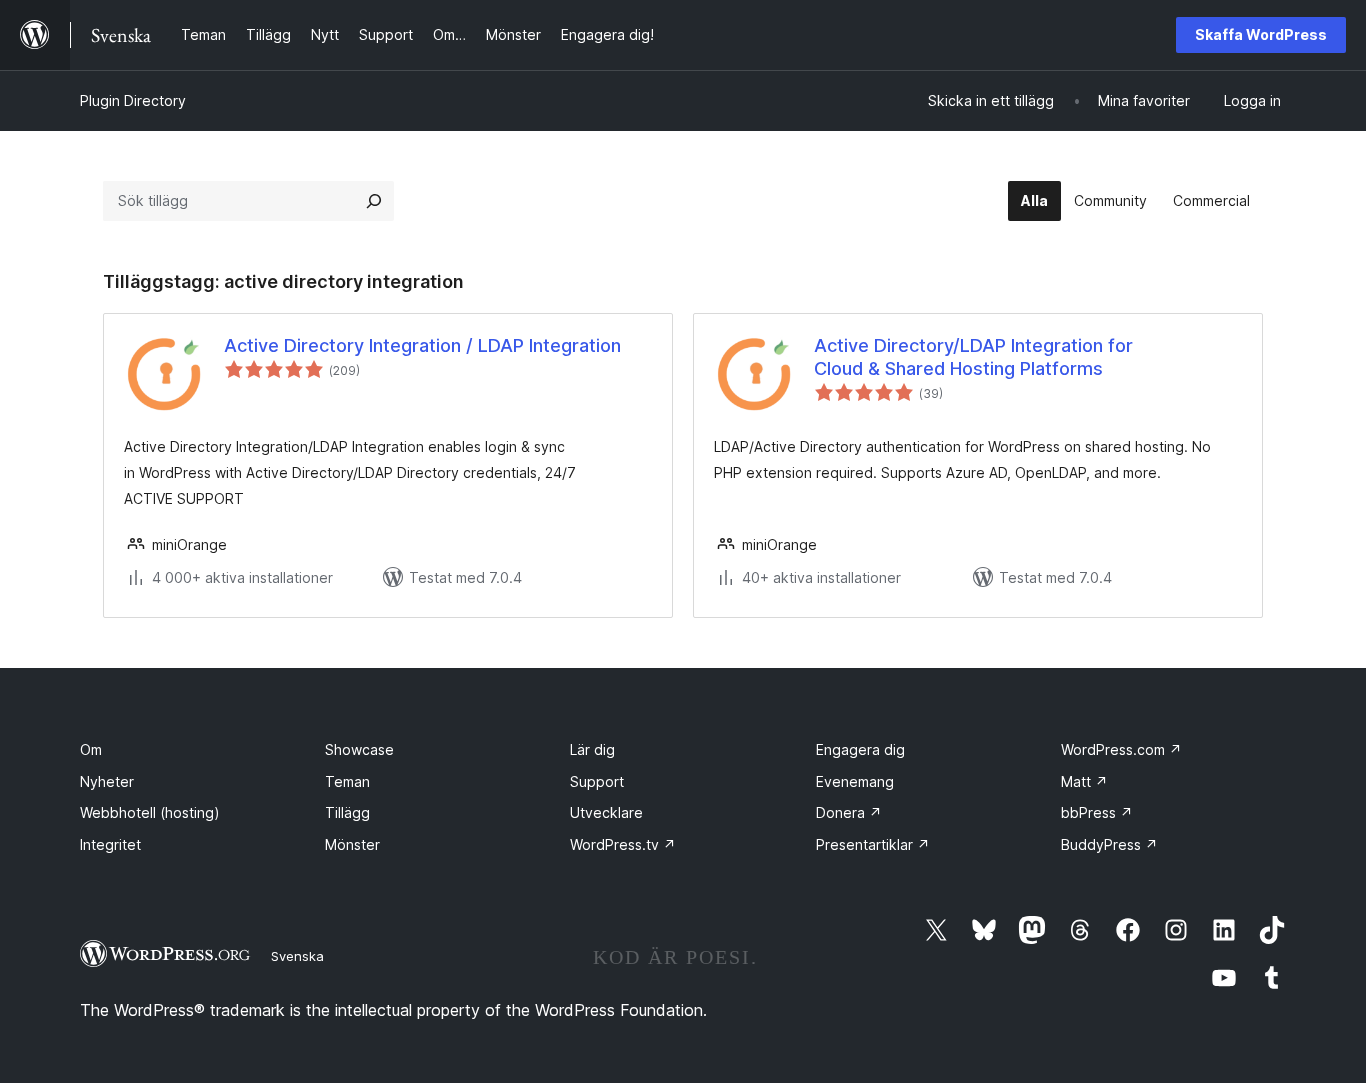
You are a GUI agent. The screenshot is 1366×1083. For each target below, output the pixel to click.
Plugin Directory (133, 100)
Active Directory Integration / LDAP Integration (422, 345)
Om (91, 749)
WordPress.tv (623, 844)
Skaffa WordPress (1261, 34)
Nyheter (107, 781)
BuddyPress (1109, 844)
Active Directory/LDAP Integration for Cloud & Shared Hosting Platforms (973, 357)
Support (597, 781)
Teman (347, 781)
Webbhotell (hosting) (150, 812)
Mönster (352, 844)
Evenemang (855, 781)
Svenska (297, 956)
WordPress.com (1121, 749)
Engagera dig (860, 749)
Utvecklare (606, 812)
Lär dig (592, 749)
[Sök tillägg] (374, 201)
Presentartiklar (873, 844)
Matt (1084, 781)
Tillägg (347, 812)
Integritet (110, 844)
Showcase (359, 749)
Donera (849, 812)
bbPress (1097, 812)
